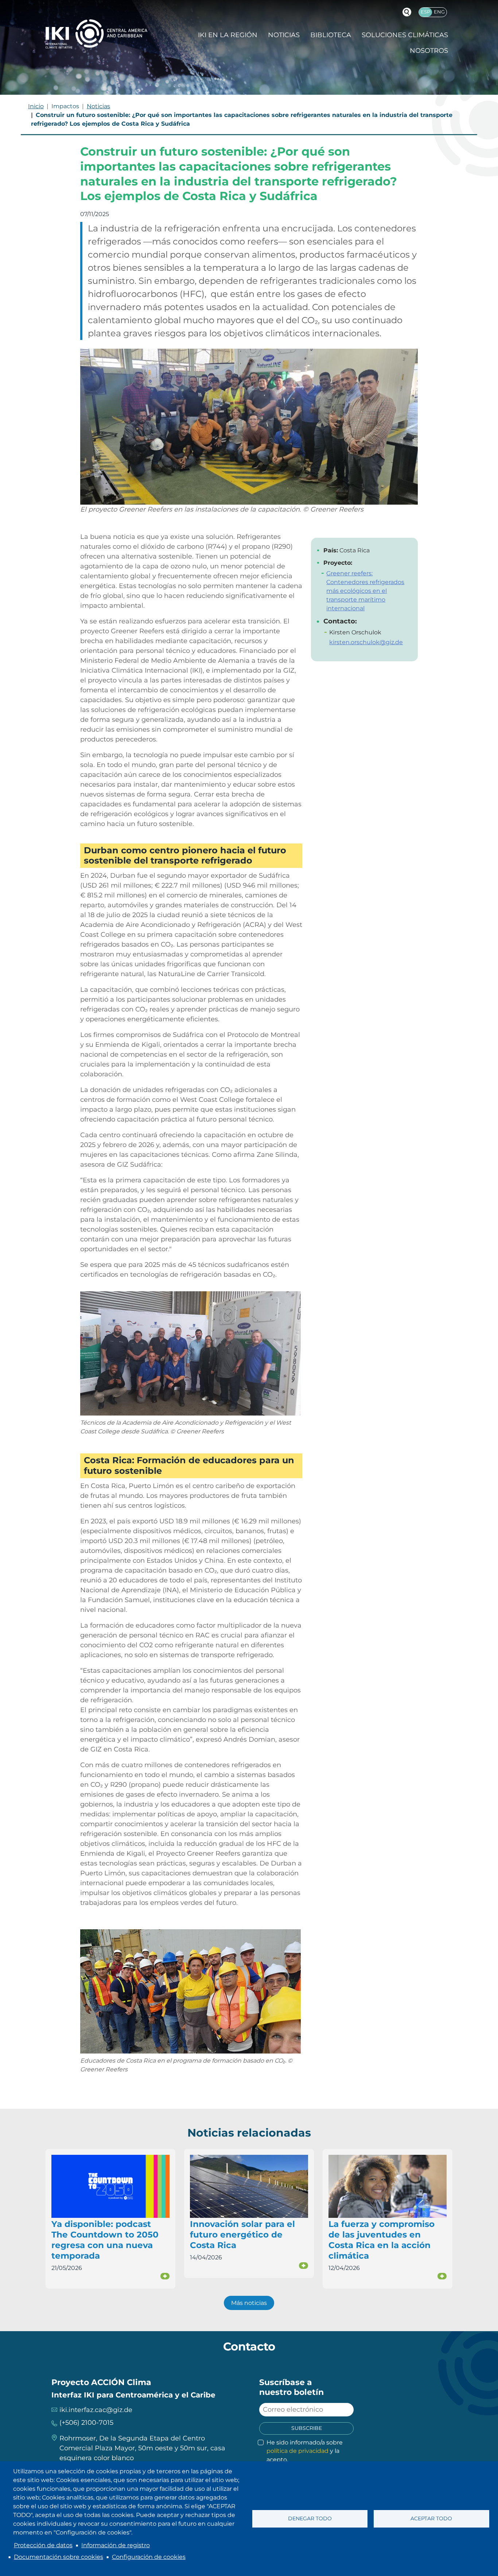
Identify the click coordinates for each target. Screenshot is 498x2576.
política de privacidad (297, 2451)
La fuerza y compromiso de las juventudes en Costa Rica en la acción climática (382, 2240)
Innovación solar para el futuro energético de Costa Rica (242, 2235)
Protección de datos (43, 2545)
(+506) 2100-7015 (86, 2423)
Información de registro (116, 2545)
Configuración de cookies (149, 2557)
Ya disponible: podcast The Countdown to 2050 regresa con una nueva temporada (105, 2240)
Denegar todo (310, 2518)
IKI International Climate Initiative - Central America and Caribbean (96, 34)
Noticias (284, 35)
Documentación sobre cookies (59, 2557)
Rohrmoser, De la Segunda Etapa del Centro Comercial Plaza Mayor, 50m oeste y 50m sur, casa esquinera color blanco (142, 2448)
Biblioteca (331, 35)
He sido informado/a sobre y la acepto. (305, 2451)
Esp (425, 12)
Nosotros (429, 51)
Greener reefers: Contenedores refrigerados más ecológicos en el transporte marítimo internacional (365, 591)
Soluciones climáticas (405, 35)
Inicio (36, 106)
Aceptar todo (431, 2518)
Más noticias (249, 2303)
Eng (439, 12)
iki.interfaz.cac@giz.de (96, 2410)
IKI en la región (228, 35)
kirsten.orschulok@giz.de (366, 642)
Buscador (407, 12)
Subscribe (307, 2428)
